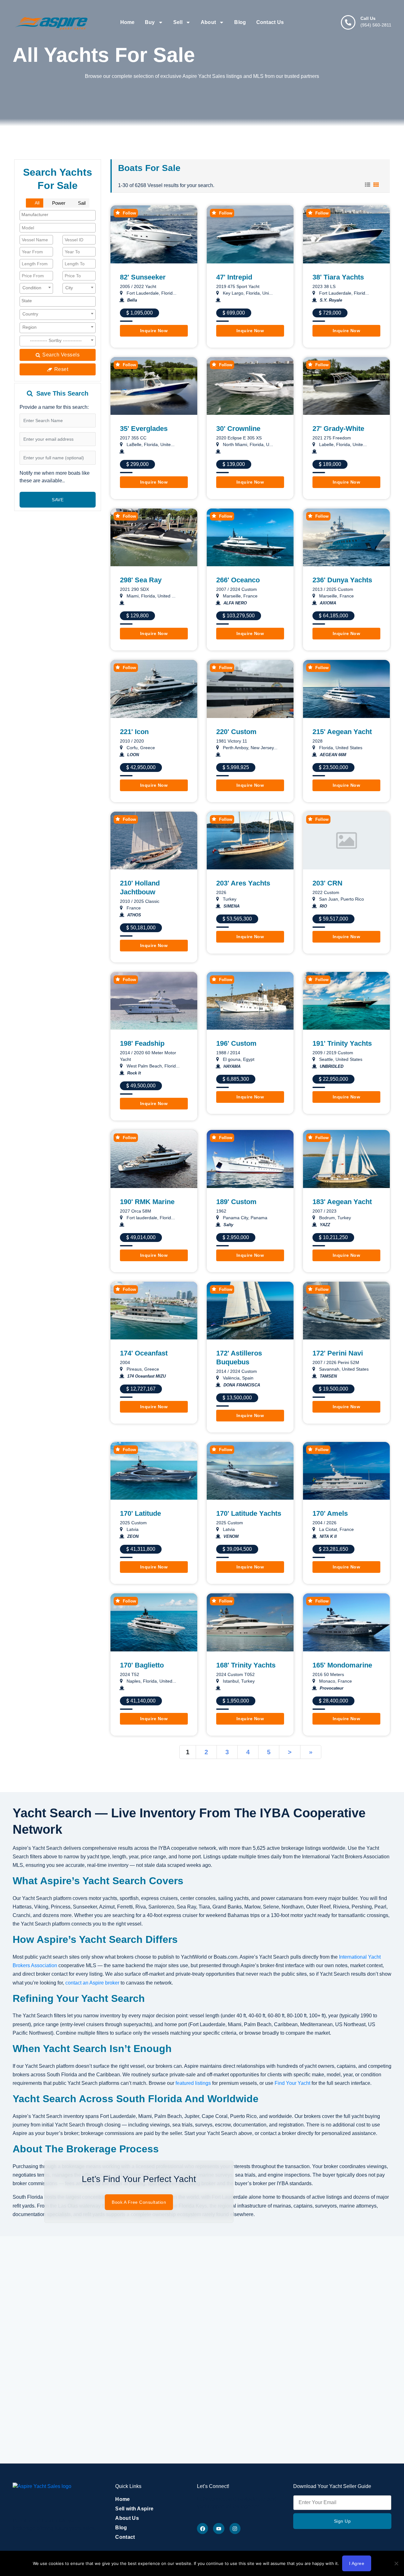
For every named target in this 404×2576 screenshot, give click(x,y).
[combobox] (58, 215)
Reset (60, 369)
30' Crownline (238, 429)
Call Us (368, 18)
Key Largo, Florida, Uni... (247, 293)
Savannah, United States (343, 1369)
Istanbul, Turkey (238, 1681)
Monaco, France (335, 1681)
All (37, 203)
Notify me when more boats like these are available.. (55, 477)
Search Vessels (60, 355)
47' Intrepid (234, 277)
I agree (357, 2563)
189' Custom (236, 1202)
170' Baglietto (142, 1665)
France (133, 908)
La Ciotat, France (336, 1529)
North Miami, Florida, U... (247, 444)
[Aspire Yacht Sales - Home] (52, 22)
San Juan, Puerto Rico (341, 899)
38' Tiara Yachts (338, 277)
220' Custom (236, 732)
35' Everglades (144, 429)
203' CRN (327, 883)
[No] (396, 2563)
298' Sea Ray (141, 580)
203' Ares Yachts (243, 883)
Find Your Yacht (292, 2083)
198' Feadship (142, 1043)
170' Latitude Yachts (249, 1513)
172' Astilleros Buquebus (239, 1358)
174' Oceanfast (144, 1353)
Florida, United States (340, 748)
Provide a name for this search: (54, 407)
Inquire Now (154, 331)
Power (58, 203)
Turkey (229, 899)
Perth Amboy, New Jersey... (250, 748)
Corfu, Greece (140, 748)
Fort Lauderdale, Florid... (151, 293)
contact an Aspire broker (92, 1983)
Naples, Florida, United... (151, 1681)
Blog (240, 22)
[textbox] (50, 215)
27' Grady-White (338, 429)
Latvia (132, 1529)
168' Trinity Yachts (246, 1665)
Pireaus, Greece (142, 1369)
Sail (81, 203)
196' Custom (236, 1043)
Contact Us (270, 22)
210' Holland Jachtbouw (140, 888)
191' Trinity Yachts (342, 1043)
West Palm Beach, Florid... (152, 1066)
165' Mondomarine (342, 1665)
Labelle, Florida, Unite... (342, 444)
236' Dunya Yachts (342, 580)
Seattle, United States (340, 1059)
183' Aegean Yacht (342, 1202)
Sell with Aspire (134, 2509)
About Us (127, 2518)
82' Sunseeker (143, 277)
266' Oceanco (238, 580)
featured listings (193, 2083)
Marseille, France (240, 596)
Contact (125, 2537)
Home (128, 22)
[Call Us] (348, 22)
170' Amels (330, 1513)
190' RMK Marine (147, 1202)
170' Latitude (140, 1513)
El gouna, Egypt (238, 1059)
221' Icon (134, 732)
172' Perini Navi (338, 1353)
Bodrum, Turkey (334, 1218)
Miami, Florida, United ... (150, 596)
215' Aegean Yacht (342, 732)
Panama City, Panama (244, 1218)
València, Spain (238, 1378)
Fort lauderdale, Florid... (150, 1218)
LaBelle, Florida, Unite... (150, 444)
